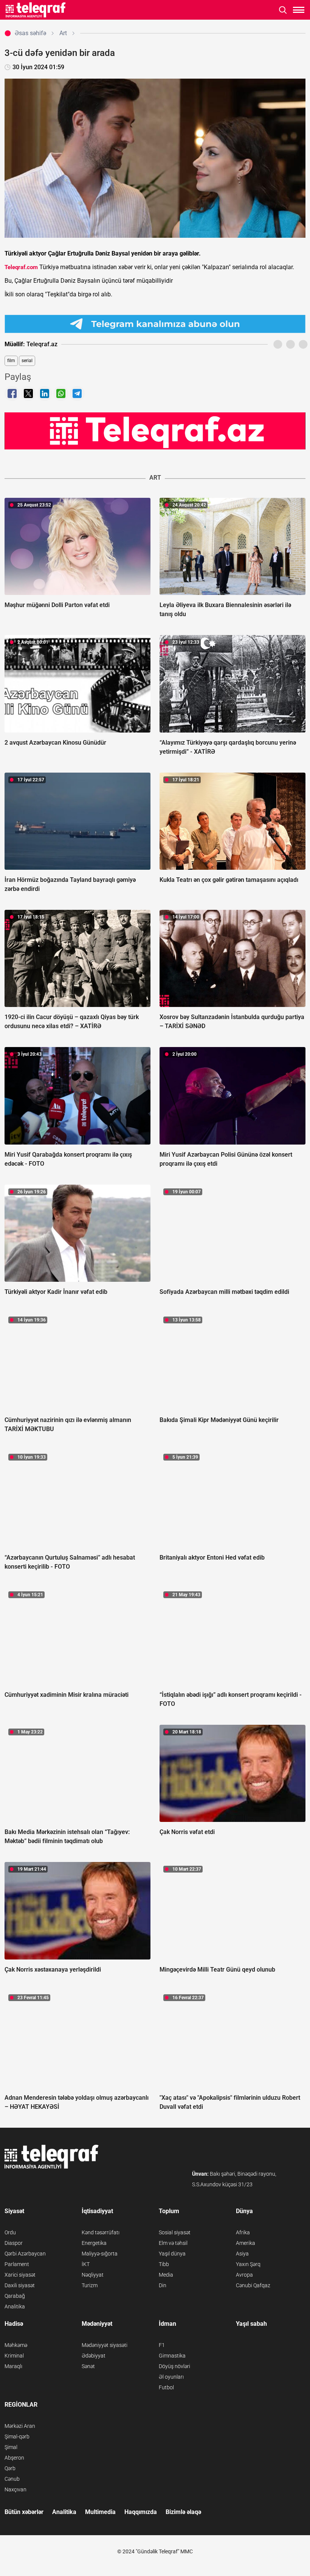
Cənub (12, 2479)
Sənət (88, 2366)
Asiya (242, 2254)
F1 (162, 2345)
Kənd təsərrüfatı (101, 2232)
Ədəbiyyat (94, 2356)
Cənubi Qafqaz (253, 2285)
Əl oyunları (171, 2377)
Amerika (246, 2243)
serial (27, 361)
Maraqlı (13, 2366)
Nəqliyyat (93, 2275)
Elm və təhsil (173, 2243)
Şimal (11, 2447)
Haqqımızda (141, 2512)
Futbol (166, 2387)
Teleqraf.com (21, 267)
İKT (86, 2264)
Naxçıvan (15, 2489)
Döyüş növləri (174, 2366)
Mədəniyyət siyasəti (105, 2345)
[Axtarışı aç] (283, 10)
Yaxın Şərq (248, 2264)
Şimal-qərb (17, 2437)
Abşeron (14, 2458)
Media (166, 2275)
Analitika (15, 2306)
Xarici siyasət (20, 2275)
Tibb (164, 2264)
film (11, 361)
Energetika (94, 2243)
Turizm (90, 2285)
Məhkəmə (16, 2345)
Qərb (10, 2468)
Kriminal (14, 2356)
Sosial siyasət (175, 2232)
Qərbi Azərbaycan (25, 2254)
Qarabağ (15, 2296)
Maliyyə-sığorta (100, 2254)
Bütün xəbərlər (24, 2512)
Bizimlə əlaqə (183, 2512)
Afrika (243, 2232)
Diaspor (14, 2243)
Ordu (10, 2232)
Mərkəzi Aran (20, 2426)
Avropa (244, 2275)
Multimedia (100, 2512)
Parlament (17, 2264)
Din (163, 2285)
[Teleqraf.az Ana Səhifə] (36, 10)
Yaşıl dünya (172, 2254)
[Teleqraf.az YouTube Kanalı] (155, 431)
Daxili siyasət (20, 2285)
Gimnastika (172, 2356)
